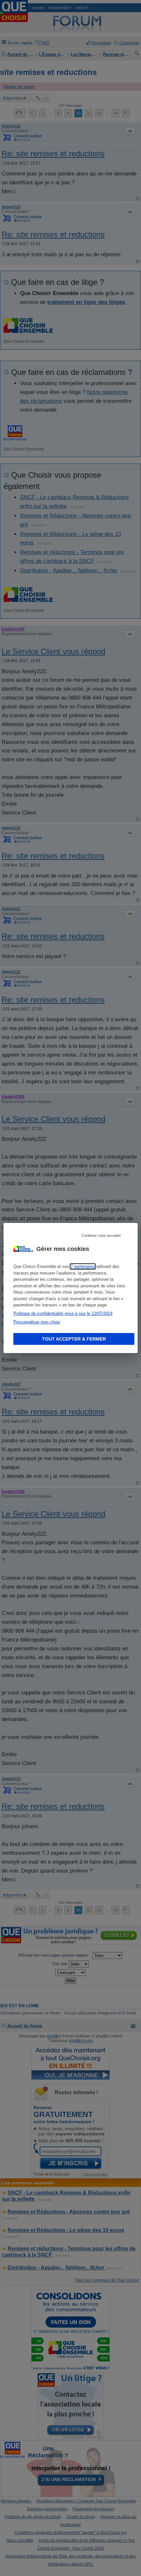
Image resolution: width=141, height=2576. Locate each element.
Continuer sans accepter (101, 1235)
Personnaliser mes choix (37, 1322)
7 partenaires (83, 1266)
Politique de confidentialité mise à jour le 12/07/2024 (63, 1313)
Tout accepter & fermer (74, 1339)
